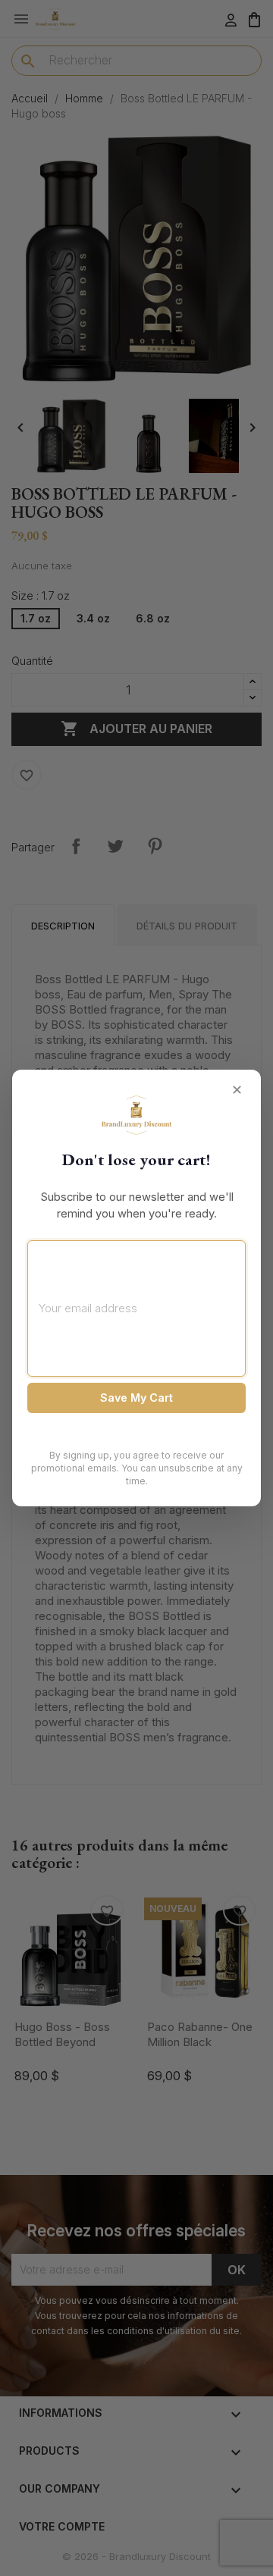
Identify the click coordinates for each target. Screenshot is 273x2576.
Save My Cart (136, 1398)
